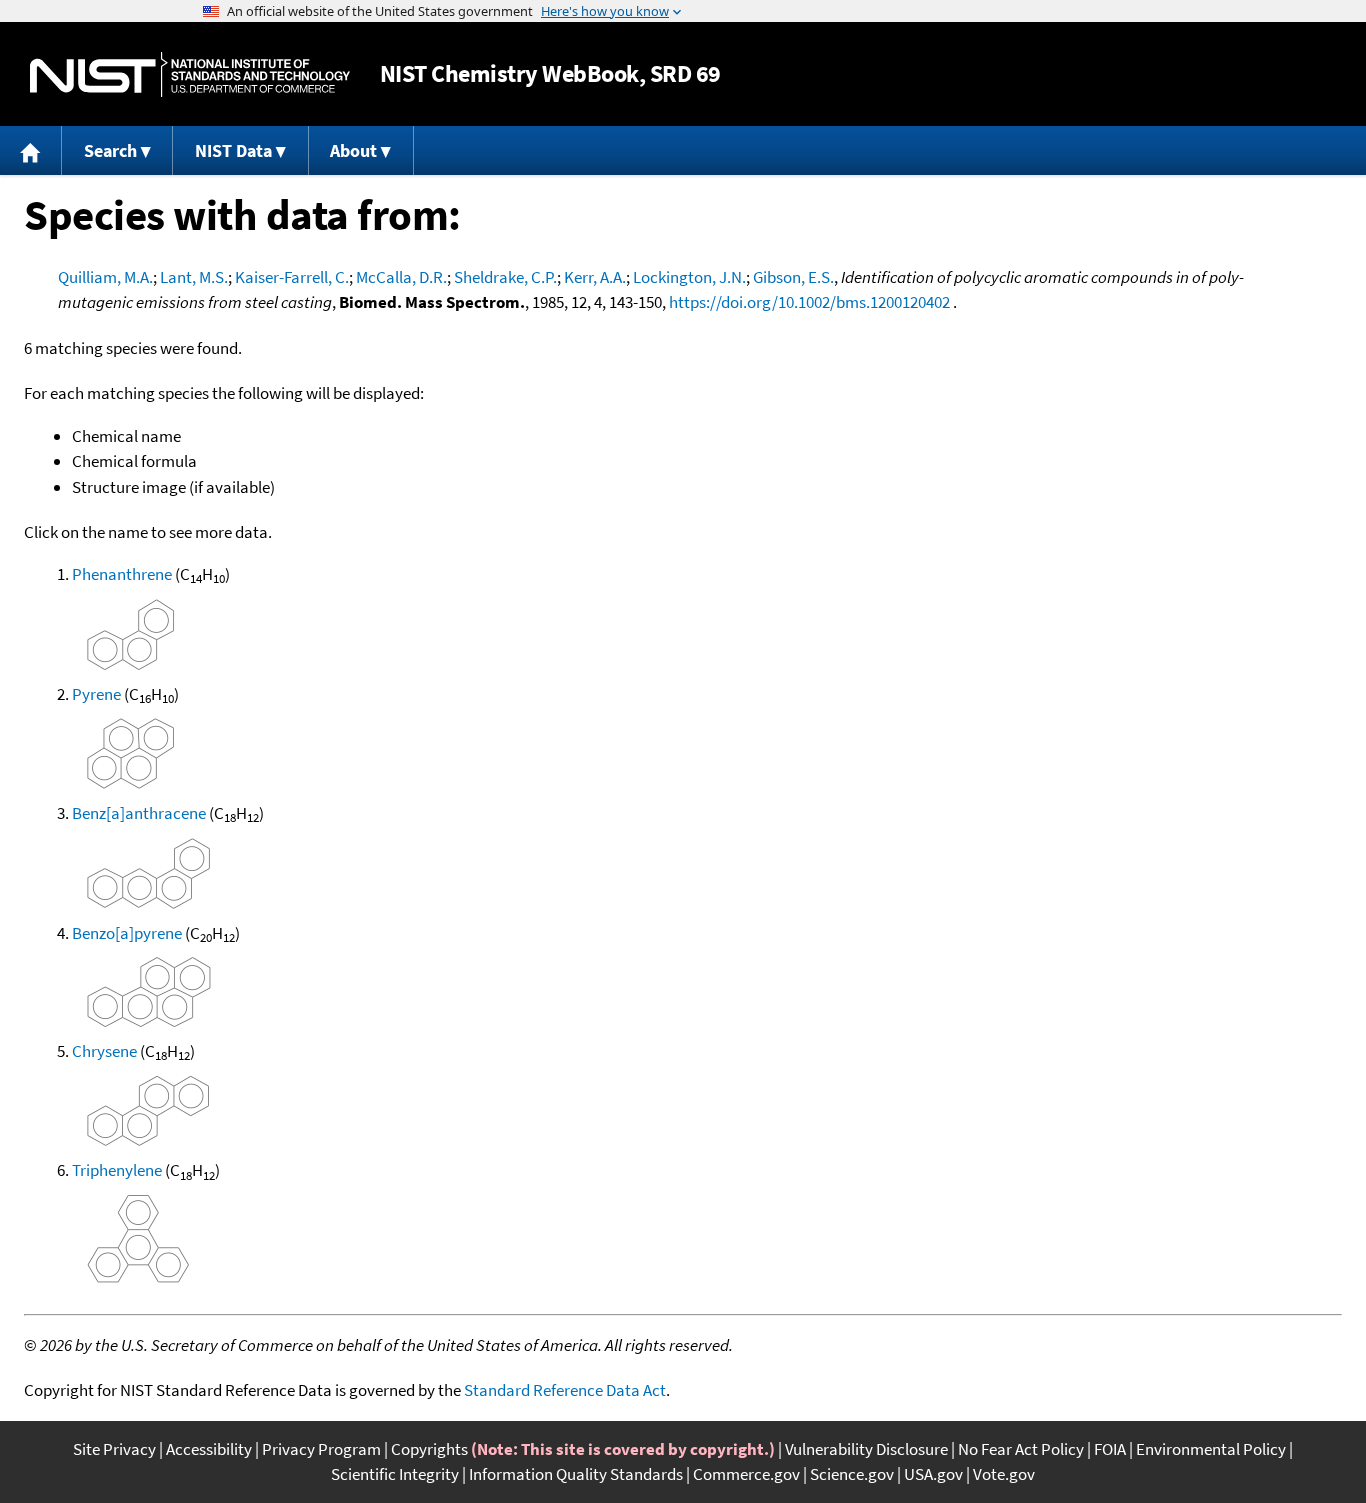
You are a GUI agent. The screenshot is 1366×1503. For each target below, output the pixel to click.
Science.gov (852, 1474)
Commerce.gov (746, 1474)
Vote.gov (1004, 1474)
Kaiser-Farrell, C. (292, 277)
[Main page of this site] (31, 150)
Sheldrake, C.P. (505, 277)
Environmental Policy (1211, 1449)
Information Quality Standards (576, 1474)
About (353, 150)
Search (110, 150)
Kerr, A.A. (595, 277)
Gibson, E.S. (793, 277)
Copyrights (429, 1449)
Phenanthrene (122, 574)
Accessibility (209, 1449)
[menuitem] (31, 150)
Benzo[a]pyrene (127, 933)
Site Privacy (114, 1449)
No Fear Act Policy (1021, 1449)
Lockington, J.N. (689, 277)
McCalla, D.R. (401, 277)
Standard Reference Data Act (565, 1390)
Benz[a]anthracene (139, 813)
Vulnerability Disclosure (866, 1449)
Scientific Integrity (395, 1474)
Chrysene (104, 1051)
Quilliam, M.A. (105, 277)
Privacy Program (321, 1449)
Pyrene (96, 694)
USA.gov (933, 1474)
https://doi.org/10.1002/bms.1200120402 (809, 302)
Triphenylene (117, 1170)
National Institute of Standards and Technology (190, 74)
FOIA (1110, 1449)
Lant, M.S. (194, 277)
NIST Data (233, 150)
